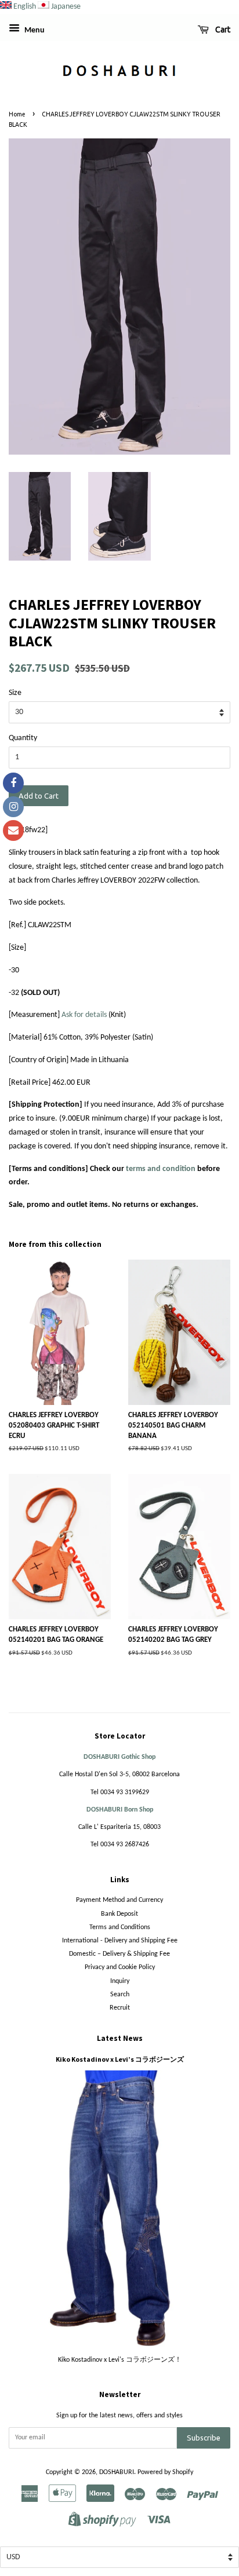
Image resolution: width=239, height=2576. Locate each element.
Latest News (120, 2038)
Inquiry (120, 1981)
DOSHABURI (117, 2472)
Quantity (23, 738)
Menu (34, 30)
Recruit (120, 2008)
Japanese (66, 7)
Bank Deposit (119, 1914)
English (25, 7)
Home (17, 114)
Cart (222, 30)
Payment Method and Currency (119, 1900)
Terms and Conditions (120, 1927)
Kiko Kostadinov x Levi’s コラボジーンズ (120, 2059)
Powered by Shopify (165, 2472)
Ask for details (84, 1015)
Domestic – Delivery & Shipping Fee (119, 1954)
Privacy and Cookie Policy (120, 1967)
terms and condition (161, 1169)
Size (15, 693)
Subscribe (204, 2438)
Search (120, 1995)
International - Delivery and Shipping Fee (120, 1941)
